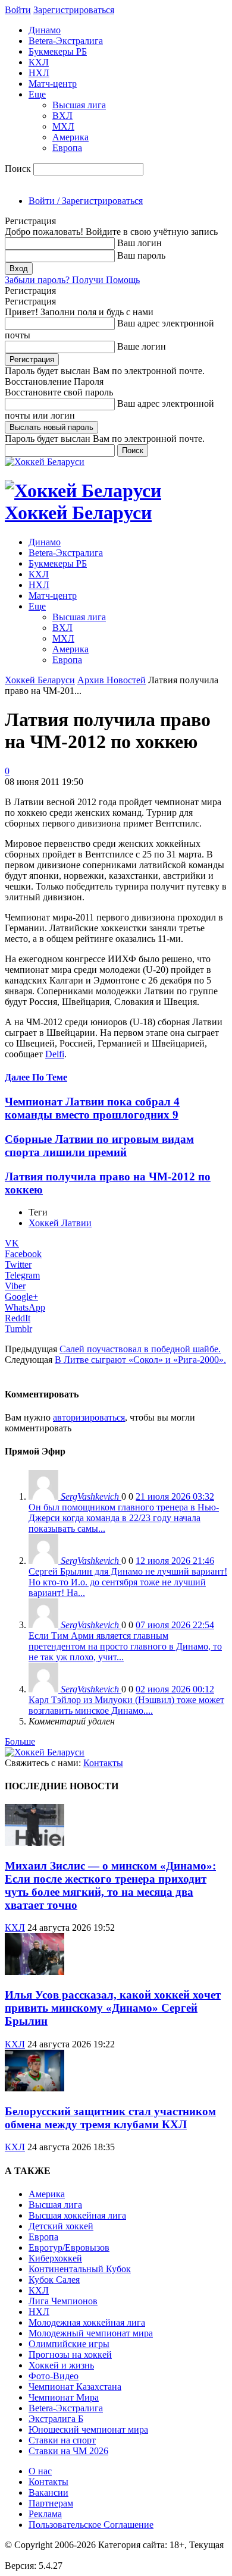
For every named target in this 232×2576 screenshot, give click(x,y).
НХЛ (39, 73)
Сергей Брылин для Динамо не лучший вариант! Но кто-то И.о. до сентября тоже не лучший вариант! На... (128, 1582)
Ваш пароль (141, 255)
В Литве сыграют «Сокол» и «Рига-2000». (140, 1360)
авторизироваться (89, 1417)
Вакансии (48, 2492)
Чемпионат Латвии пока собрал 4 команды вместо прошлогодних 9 (92, 1108)
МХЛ (63, 126)
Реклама (45, 2514)
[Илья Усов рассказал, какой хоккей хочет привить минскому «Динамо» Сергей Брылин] (35, 1972)
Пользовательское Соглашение (91, 2525)
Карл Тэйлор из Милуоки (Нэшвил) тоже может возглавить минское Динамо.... (126, 1705)
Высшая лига (79, 105)
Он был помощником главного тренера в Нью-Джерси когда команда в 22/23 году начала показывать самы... (124, 1518)
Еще (37, 94)
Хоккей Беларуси (40, 680)
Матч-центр (53, 84)
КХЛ (39, 62)
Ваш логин (139, 243)
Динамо (45, 30)
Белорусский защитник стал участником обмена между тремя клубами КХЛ (110, 2118)
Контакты (103, 1763)
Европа (67, 148)
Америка (70, 137)
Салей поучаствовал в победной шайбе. (140, 1349)
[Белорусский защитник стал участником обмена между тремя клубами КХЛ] (35, 2088)
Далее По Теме (36, 1077)
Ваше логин (142, 346)
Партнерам (51, 2503)
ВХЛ (62, 116)
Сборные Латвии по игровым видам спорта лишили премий (99, 1146)
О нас (40, 2471)
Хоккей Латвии (60, 1223)
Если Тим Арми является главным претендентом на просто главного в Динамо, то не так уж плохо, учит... (125, 1646)
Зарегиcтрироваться (74, 10)
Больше (20, 1741)
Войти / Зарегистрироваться (86, 201)
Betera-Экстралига (66, 41)
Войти (18, 10)
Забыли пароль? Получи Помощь (72, 280)
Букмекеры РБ (58, 51)
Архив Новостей (112, 680)
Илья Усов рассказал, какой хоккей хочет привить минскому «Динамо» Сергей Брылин (113, 2008)
